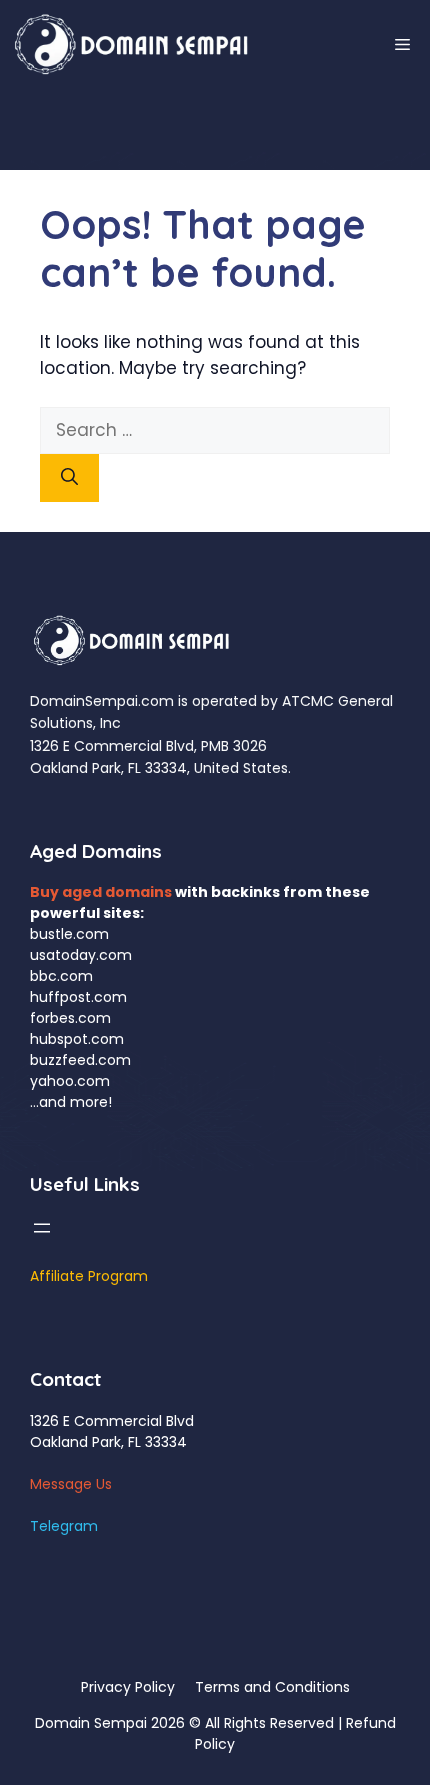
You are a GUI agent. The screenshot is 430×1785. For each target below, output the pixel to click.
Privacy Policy (128, 1687)
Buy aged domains (101, 892)
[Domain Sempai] (132, 45)
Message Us (71, 1484)
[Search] (69, 478)
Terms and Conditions (272, 1687)
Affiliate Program (89, 1276)
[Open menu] (42, 1228)
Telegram (64, 1526)
